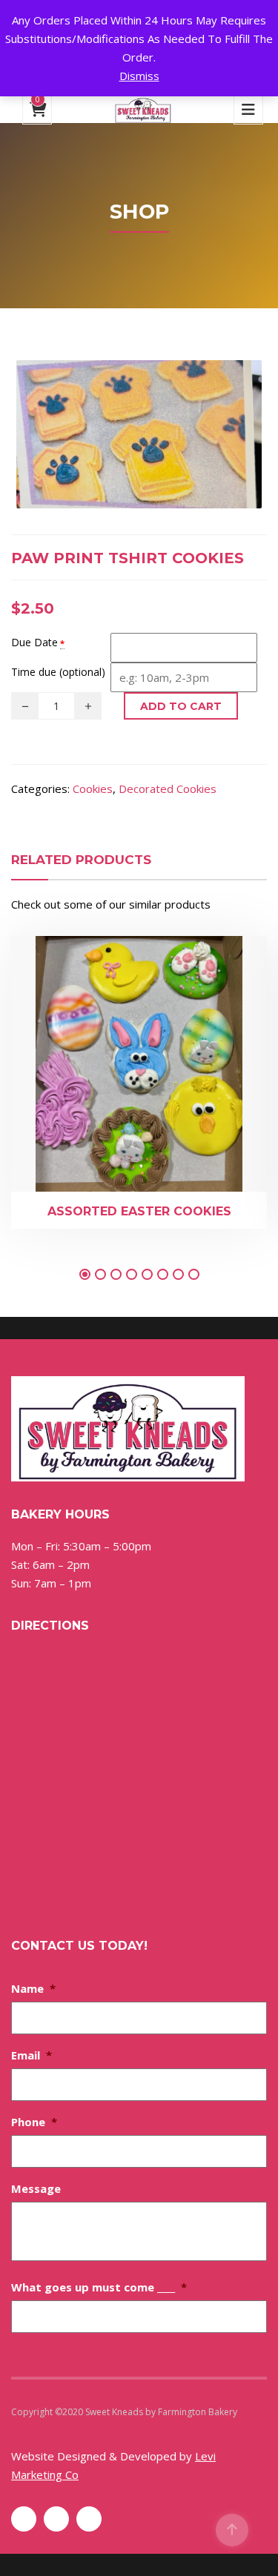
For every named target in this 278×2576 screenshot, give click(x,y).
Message (36, 2188)
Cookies (93, 789)
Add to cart (181, 706)
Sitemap (28, 2430)
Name (33, 1988)
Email (32, 2055)
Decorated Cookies (168, 789)
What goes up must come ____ (99, 2287)
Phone (34, 2122)
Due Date (34, 642)
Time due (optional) (58, 672)
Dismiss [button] (139, 76)
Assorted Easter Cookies (139, 1211)
